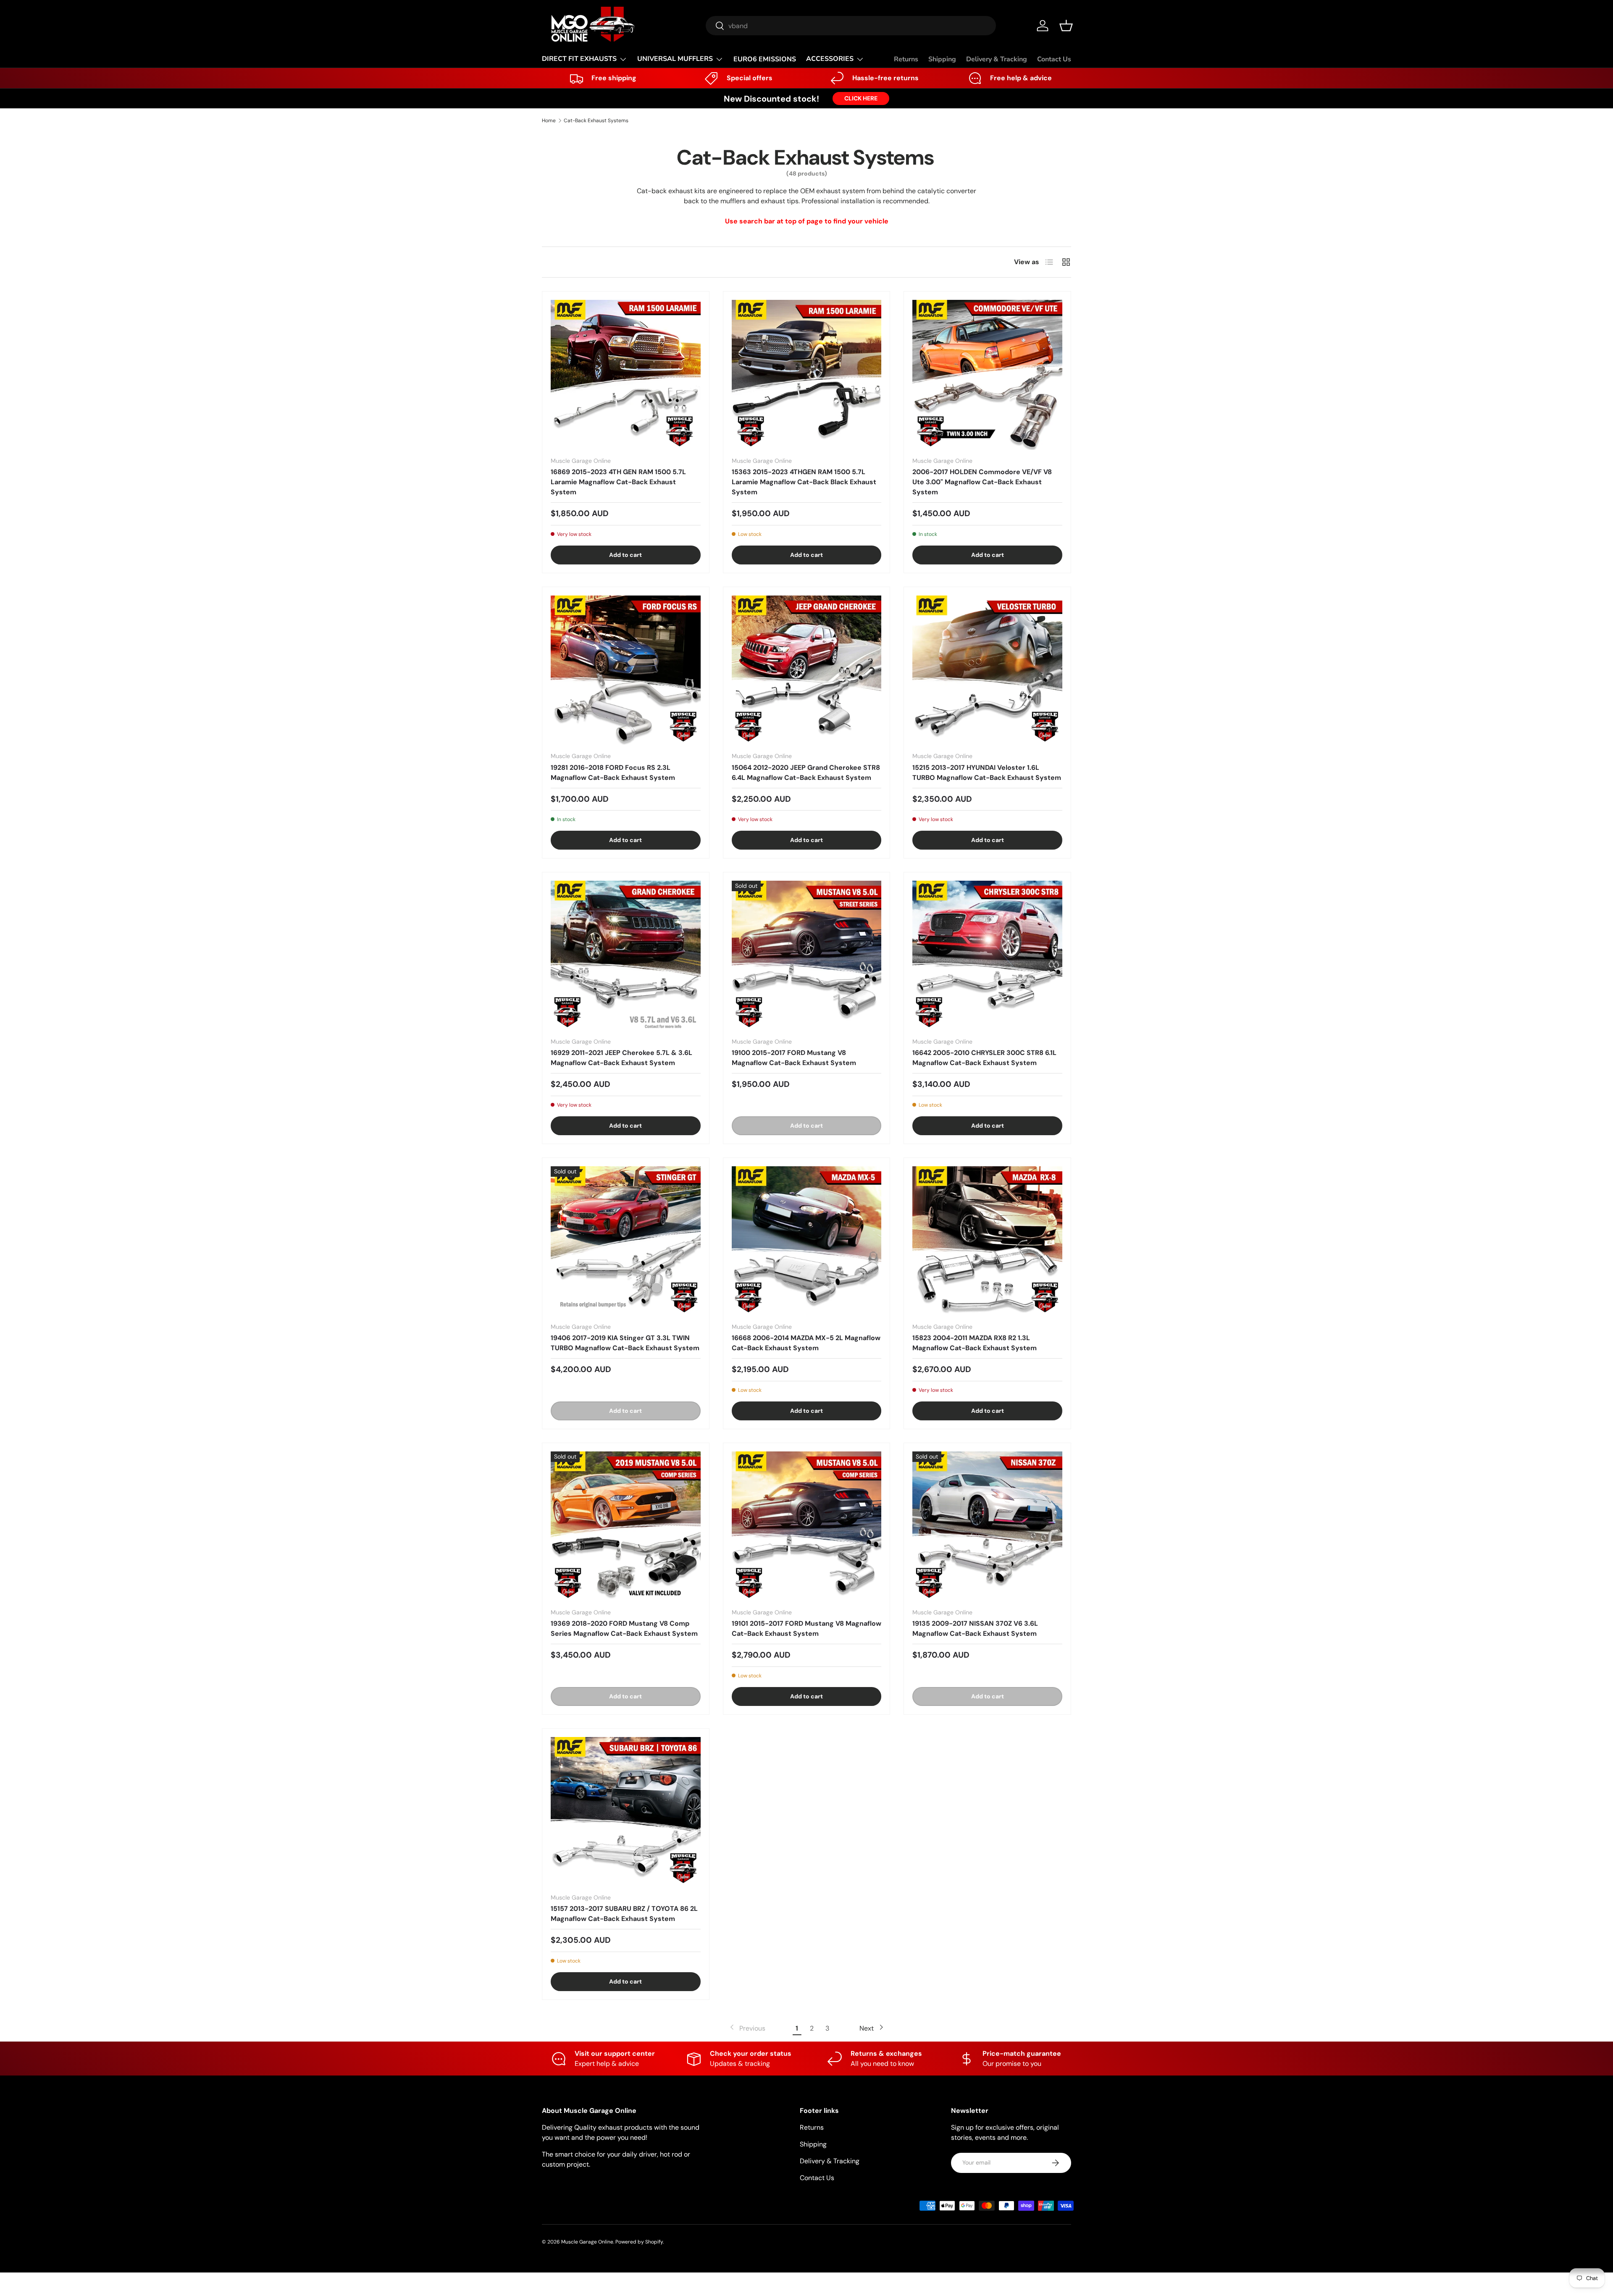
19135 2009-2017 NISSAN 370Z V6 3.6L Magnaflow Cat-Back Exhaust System (975, 1628)
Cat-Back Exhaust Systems (596, 121)
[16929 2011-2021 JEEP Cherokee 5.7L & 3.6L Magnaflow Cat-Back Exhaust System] (626, 956)
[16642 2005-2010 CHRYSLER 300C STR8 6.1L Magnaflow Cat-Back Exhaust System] (987, 956)
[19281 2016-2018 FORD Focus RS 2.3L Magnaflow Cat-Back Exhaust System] (626, 670)
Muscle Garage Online (587, 2242)
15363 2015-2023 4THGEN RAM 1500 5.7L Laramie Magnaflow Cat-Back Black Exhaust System (804, 482)
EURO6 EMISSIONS (765, 59)
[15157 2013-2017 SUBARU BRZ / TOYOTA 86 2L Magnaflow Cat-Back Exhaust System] (626, 1812)
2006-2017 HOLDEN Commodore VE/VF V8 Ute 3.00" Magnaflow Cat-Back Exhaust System (982, 482)
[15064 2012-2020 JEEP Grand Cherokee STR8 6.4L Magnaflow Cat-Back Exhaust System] (807, 670)
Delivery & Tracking (997, 59)
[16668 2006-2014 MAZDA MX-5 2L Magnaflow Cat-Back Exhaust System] (807, 1241)
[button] (1066, 26)
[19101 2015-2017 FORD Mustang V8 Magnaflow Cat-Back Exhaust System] (807, 1526)
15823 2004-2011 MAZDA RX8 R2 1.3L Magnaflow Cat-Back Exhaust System (975, 1343)
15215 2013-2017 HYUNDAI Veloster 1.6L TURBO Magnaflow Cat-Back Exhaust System (987, 773)
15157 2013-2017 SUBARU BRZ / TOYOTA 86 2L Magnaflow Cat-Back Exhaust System (624, 1914)
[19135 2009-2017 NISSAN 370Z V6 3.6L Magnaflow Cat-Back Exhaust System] (987, 1526)
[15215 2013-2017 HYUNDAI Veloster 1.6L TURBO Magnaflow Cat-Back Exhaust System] (987, 670)
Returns (906, 59)
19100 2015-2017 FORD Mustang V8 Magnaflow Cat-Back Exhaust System (794, 1058)
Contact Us (1054, 59)
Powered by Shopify (639, 2242)
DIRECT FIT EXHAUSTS (579, 59)
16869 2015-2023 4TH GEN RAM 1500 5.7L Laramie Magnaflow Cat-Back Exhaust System (618, 482)
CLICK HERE (861, 98)
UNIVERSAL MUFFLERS (675, 59)
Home (549, 121)
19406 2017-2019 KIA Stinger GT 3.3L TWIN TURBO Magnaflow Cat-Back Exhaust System (625, 1343)
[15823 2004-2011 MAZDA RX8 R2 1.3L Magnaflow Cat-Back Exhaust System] (987, 1241)
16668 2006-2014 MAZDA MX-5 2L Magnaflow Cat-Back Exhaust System (806, 1343)
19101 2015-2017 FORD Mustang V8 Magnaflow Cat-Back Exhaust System (806, 1628)
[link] (747, 2028)
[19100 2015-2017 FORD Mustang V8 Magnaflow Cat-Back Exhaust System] (807, 956)
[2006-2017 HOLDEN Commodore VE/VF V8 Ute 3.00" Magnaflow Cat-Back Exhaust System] (987, 375)
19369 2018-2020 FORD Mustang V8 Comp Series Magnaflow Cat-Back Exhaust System (624, 1628)
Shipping (942, 59)
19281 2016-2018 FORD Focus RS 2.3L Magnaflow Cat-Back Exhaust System (613, 773)
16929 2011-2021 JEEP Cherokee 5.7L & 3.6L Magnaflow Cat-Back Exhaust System (621, 1058)
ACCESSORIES (830, 59)
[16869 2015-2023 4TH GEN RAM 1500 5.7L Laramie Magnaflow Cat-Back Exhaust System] (626, 375)
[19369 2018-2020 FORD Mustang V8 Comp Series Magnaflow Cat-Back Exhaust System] (626, 1526)
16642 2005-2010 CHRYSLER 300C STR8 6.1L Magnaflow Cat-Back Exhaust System (984, 1058)
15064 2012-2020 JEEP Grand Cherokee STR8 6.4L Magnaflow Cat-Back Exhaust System (806, 773)
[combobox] (851, 26)
